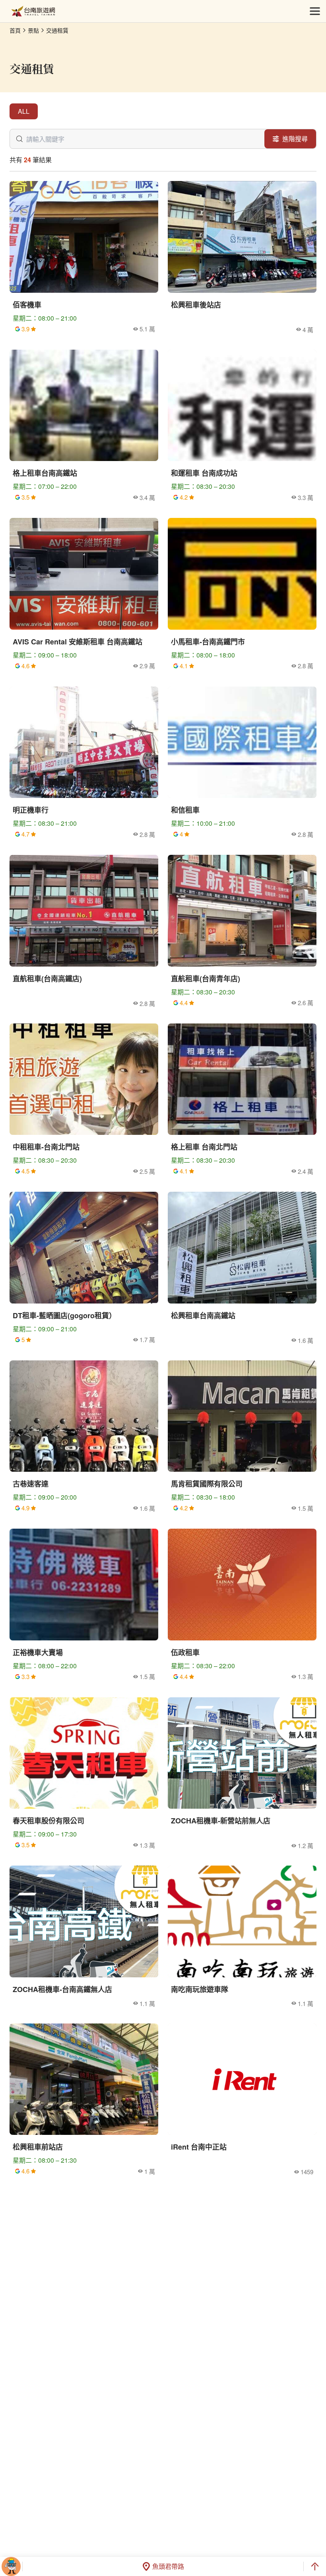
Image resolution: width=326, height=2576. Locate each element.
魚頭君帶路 (168, 2566)
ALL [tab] (24, 111)
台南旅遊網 (33, 11)
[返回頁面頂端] (315, 2566)
